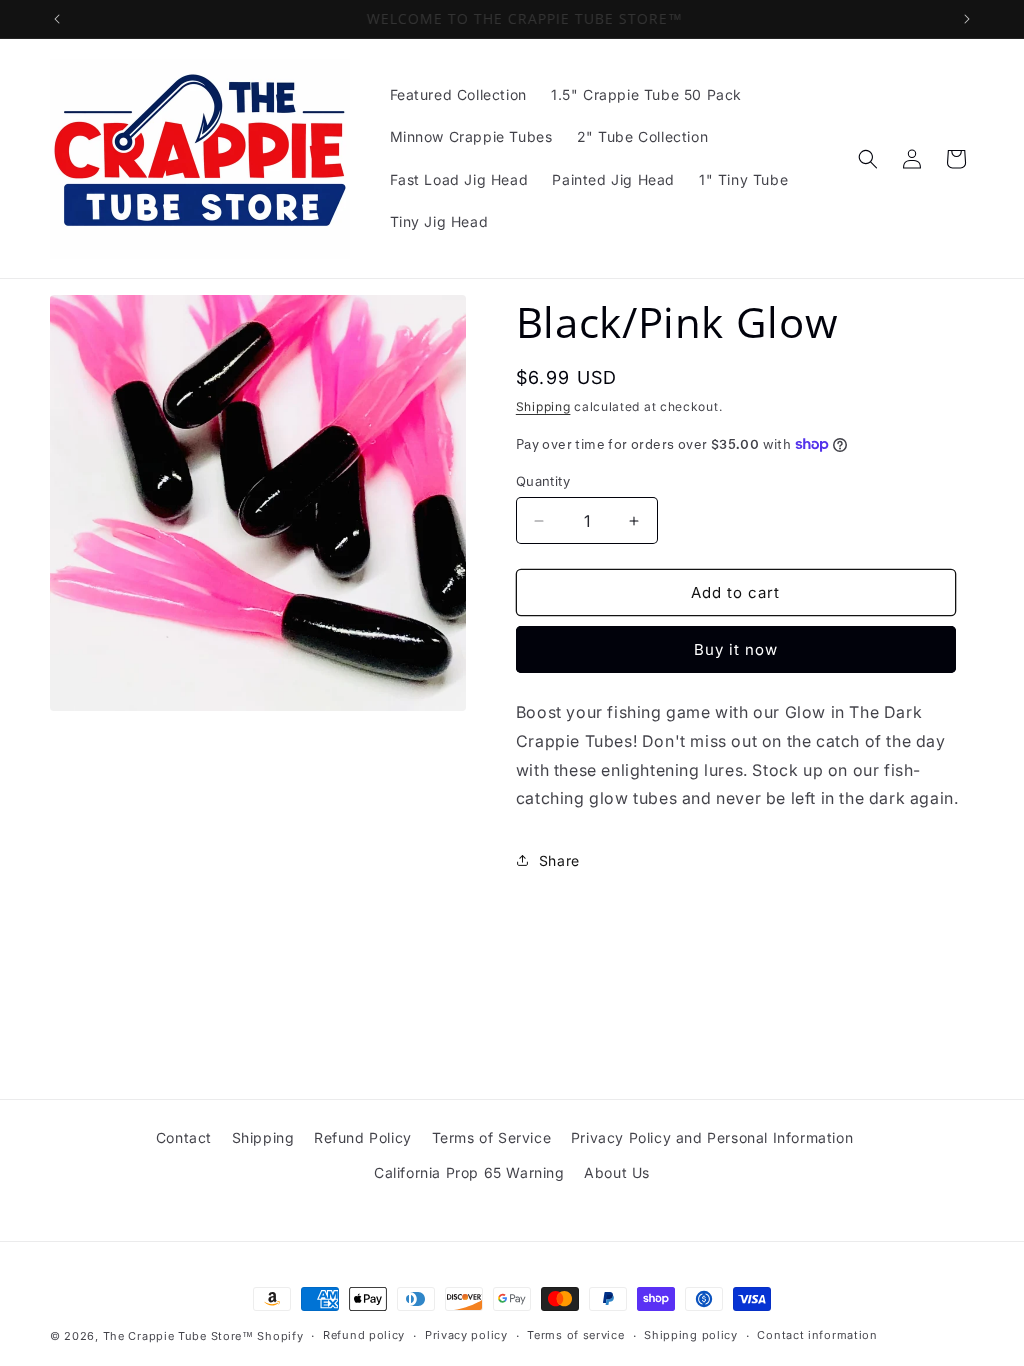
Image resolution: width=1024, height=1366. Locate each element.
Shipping (543, 406)
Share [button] (559, 860)
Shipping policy (691, 1335)
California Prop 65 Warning (469, 1172)
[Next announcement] (967, 19)
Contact (184, 1137)
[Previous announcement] (57, 19)
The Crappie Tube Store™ (178, 1336)
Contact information (817, 1335)
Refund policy (364, 1335)
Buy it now (736, 649)
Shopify (280, 1336)
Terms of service (575, 1335)
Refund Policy (363, 1137)
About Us (617, 1172)
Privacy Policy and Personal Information (712, 1137)
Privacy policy (466, 1335)
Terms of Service (492, 1137)
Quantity (543, 481)
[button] (868, 159)
